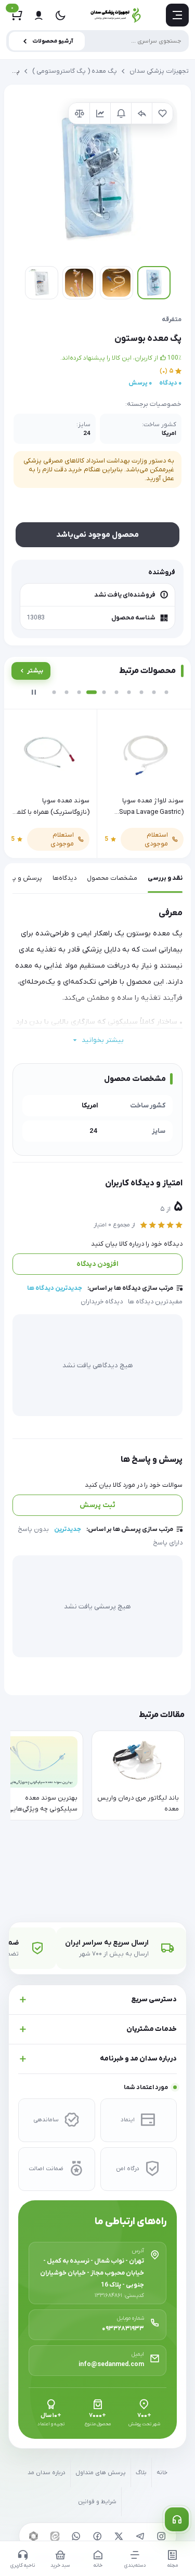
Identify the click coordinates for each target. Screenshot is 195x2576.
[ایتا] (55, 2536)
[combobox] (97, 41)
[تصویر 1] (154, 283)
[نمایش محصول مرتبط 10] (166, 692)
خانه (162, 2473)
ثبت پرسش (97, 1505)
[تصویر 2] (116, 283)
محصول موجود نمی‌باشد (97, 535)
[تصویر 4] (42, 283)
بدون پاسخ (33, 1529)
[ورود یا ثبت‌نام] (38, 15)
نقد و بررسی (165, 878)
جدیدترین (68, 1529)
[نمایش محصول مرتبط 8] (141, 692)
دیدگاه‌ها (64, 878)
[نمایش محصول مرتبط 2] (67, 692)
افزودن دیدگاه (97, 1264)
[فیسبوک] (98, 2536)
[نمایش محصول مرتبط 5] (104, 692)
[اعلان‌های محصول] (121, 113)
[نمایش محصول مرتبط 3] (79, 692)
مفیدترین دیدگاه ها (155, 1302)
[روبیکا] (34, 2536)
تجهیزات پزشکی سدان (159, 71)
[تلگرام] (140, 2536)
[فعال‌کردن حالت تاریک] (60, 15)
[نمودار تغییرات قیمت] (100, 113)
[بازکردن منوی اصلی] (177, 15)
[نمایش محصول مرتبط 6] (116, 692)
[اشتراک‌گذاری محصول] (141, 113)
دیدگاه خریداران (102, 1302)
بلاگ (141, 2473)
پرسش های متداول (101, 2473)
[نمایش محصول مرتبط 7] (129, 692)
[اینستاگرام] (162, 2536)
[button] (97, 178)
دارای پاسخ (168, 1543)
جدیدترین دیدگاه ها (55, 1288)
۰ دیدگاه (170, 383)
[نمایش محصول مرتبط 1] (54, 692)
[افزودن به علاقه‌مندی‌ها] (162, 113)
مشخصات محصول (112, 878)
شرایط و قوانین (97, 2502)
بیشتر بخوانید (103, 1040)
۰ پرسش (140, 383)
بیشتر (35, 671)
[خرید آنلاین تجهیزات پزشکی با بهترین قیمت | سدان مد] (116, 15)
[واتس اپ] (76, 2536)
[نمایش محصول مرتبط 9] (154, 692)
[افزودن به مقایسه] (79, 113)
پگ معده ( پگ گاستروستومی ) (75, 71)
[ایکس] (119, 2536)
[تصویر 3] (79, 283)
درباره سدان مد (47, 2473)
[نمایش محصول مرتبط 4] (92, 692)
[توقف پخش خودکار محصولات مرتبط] (34, 692)
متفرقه (172, 320)
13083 (36, 618)
